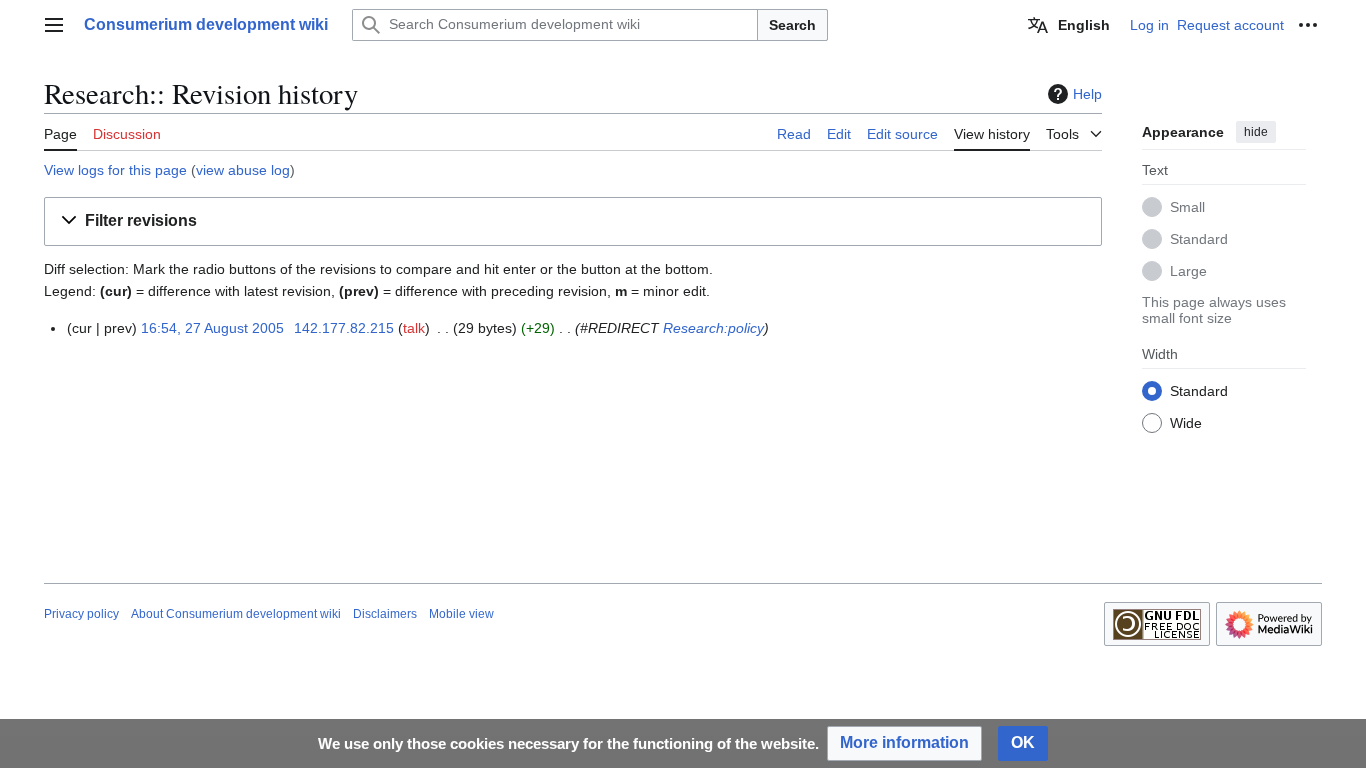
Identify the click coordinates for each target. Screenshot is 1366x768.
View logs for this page (115, 170)
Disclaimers (385, 614)
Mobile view (461, 614)
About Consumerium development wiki (236, 614)
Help (1087, 94)
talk (414, 328)
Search (792, 25)
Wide (1186, 423)
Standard (1199, 239)
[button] (54, 25)
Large (1188, 271)
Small (1187, 207)
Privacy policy (81, 614)
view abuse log (243, 170)
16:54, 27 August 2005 (212, 328)
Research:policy (713, 328)
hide (1256, 132)
